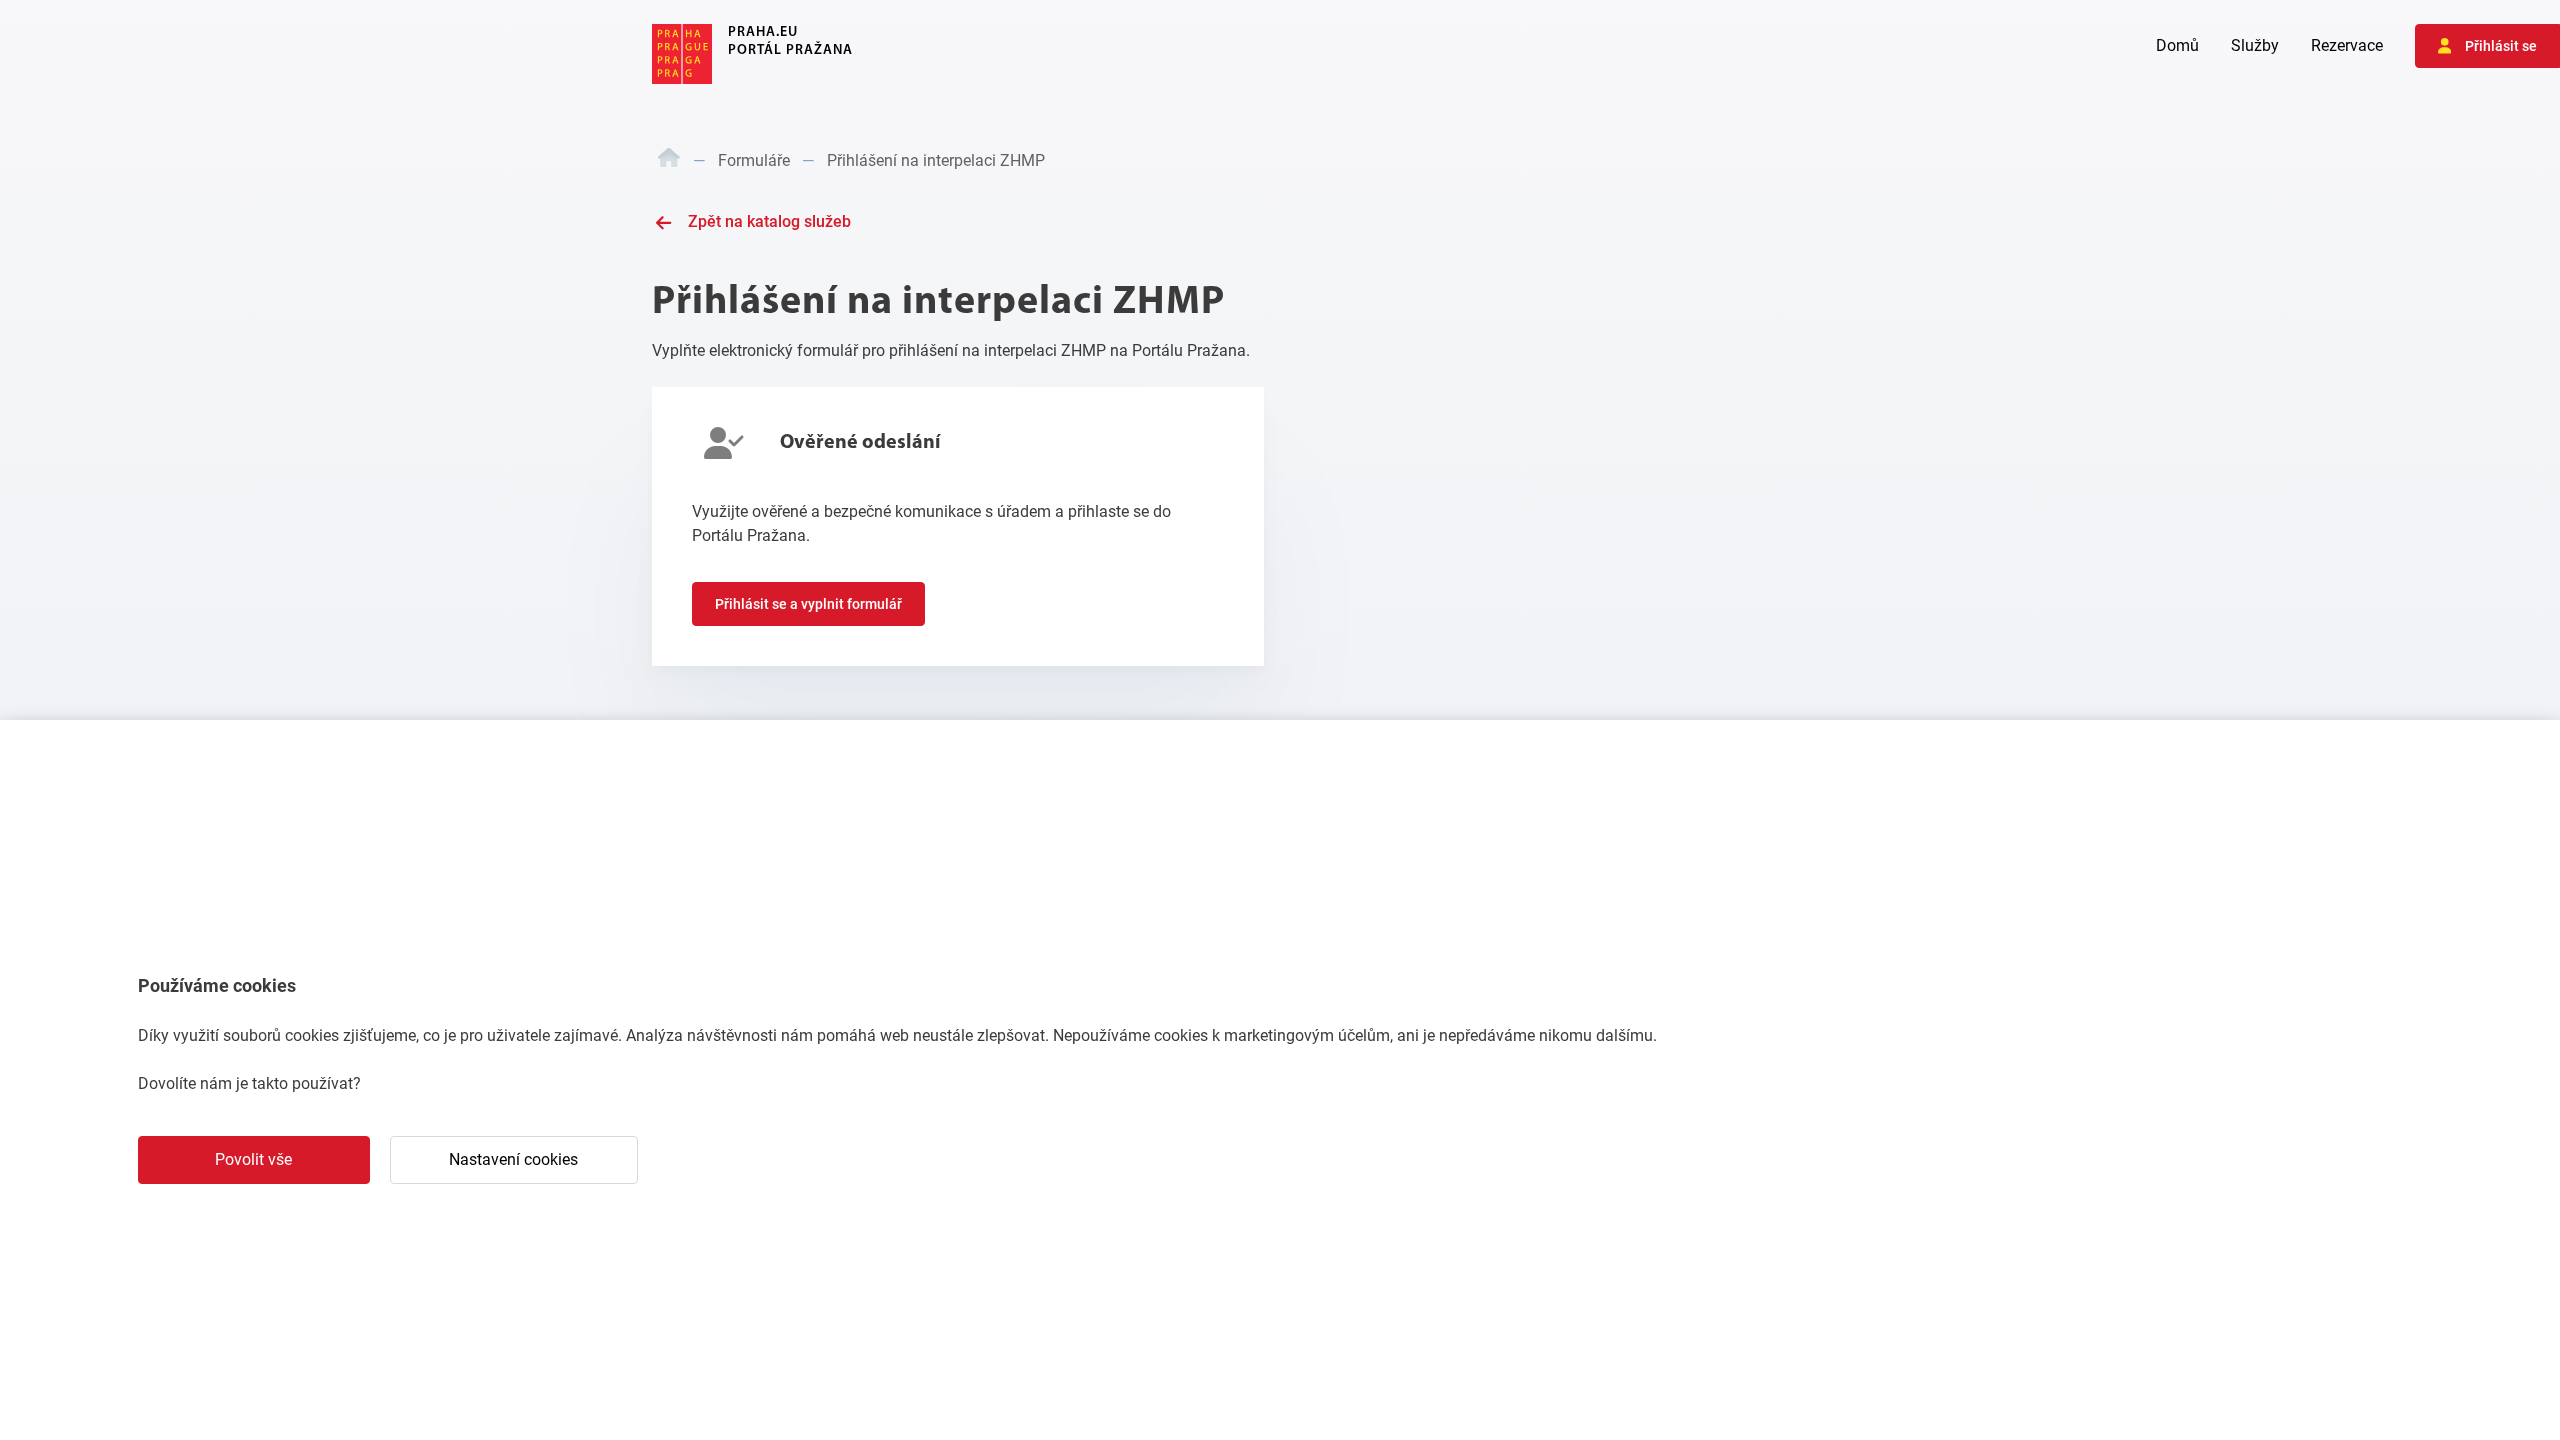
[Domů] (669, 161)
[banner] (752, 54)
